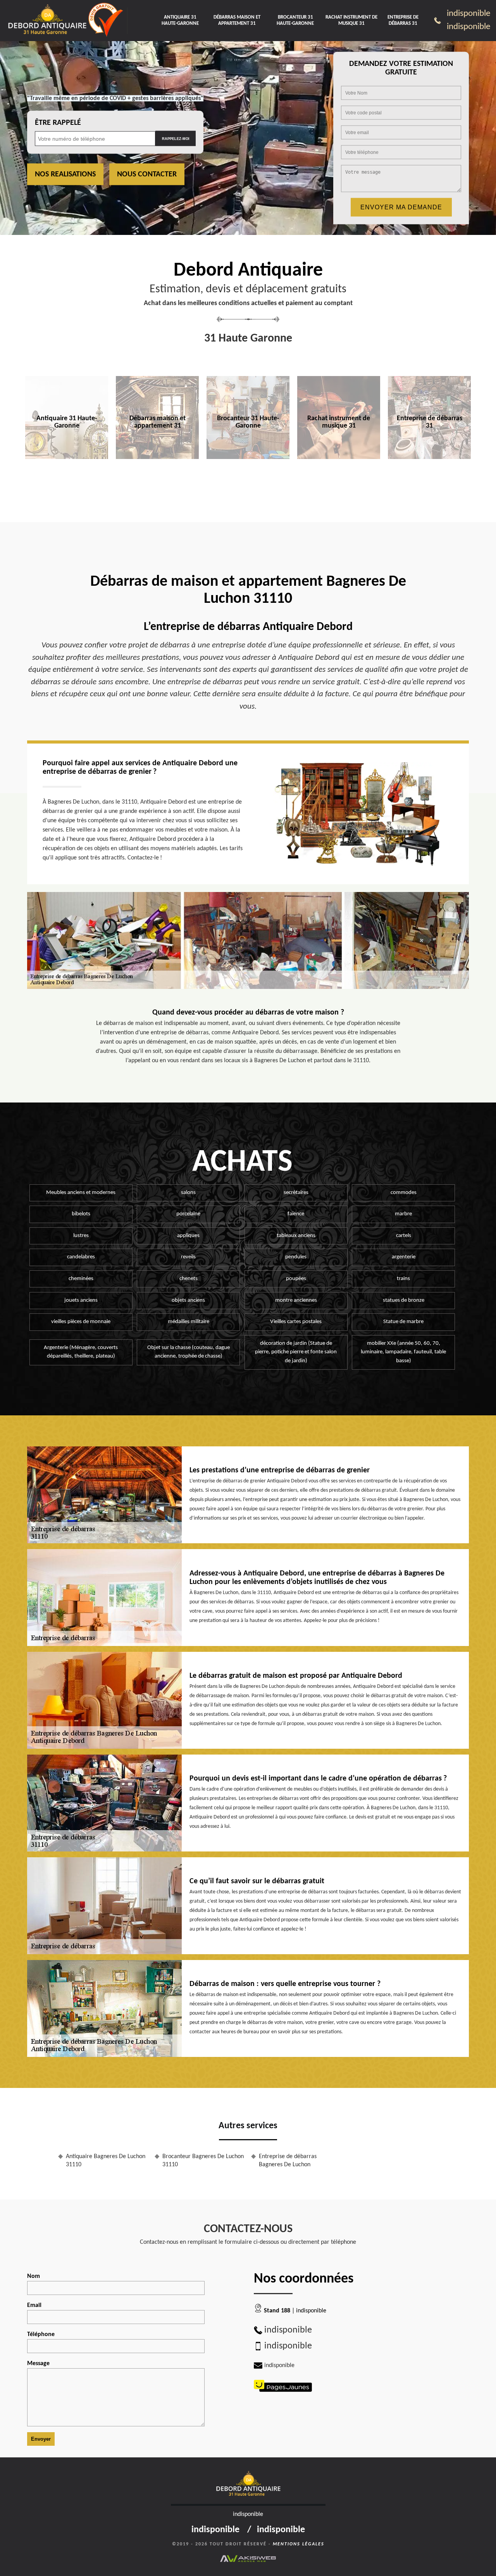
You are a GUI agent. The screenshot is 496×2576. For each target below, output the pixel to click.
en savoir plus (67, 475)
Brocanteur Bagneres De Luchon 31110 (203, 2161)
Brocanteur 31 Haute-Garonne (295, 20)
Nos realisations (65, 174)
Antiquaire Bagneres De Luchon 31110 (106, 2161)
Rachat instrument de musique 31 (351, 20)
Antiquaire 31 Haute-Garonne (180, 20)
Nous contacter (147, 174)
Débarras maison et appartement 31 (237, 20)
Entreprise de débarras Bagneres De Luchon (288, 2161)
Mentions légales (299, 2544)
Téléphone (41, 2334)
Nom (34, 2276)
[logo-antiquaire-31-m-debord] (47, 21)
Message (38, 2364)
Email (34, 2305)
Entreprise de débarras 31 (403, 20)
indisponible (468, 14)
